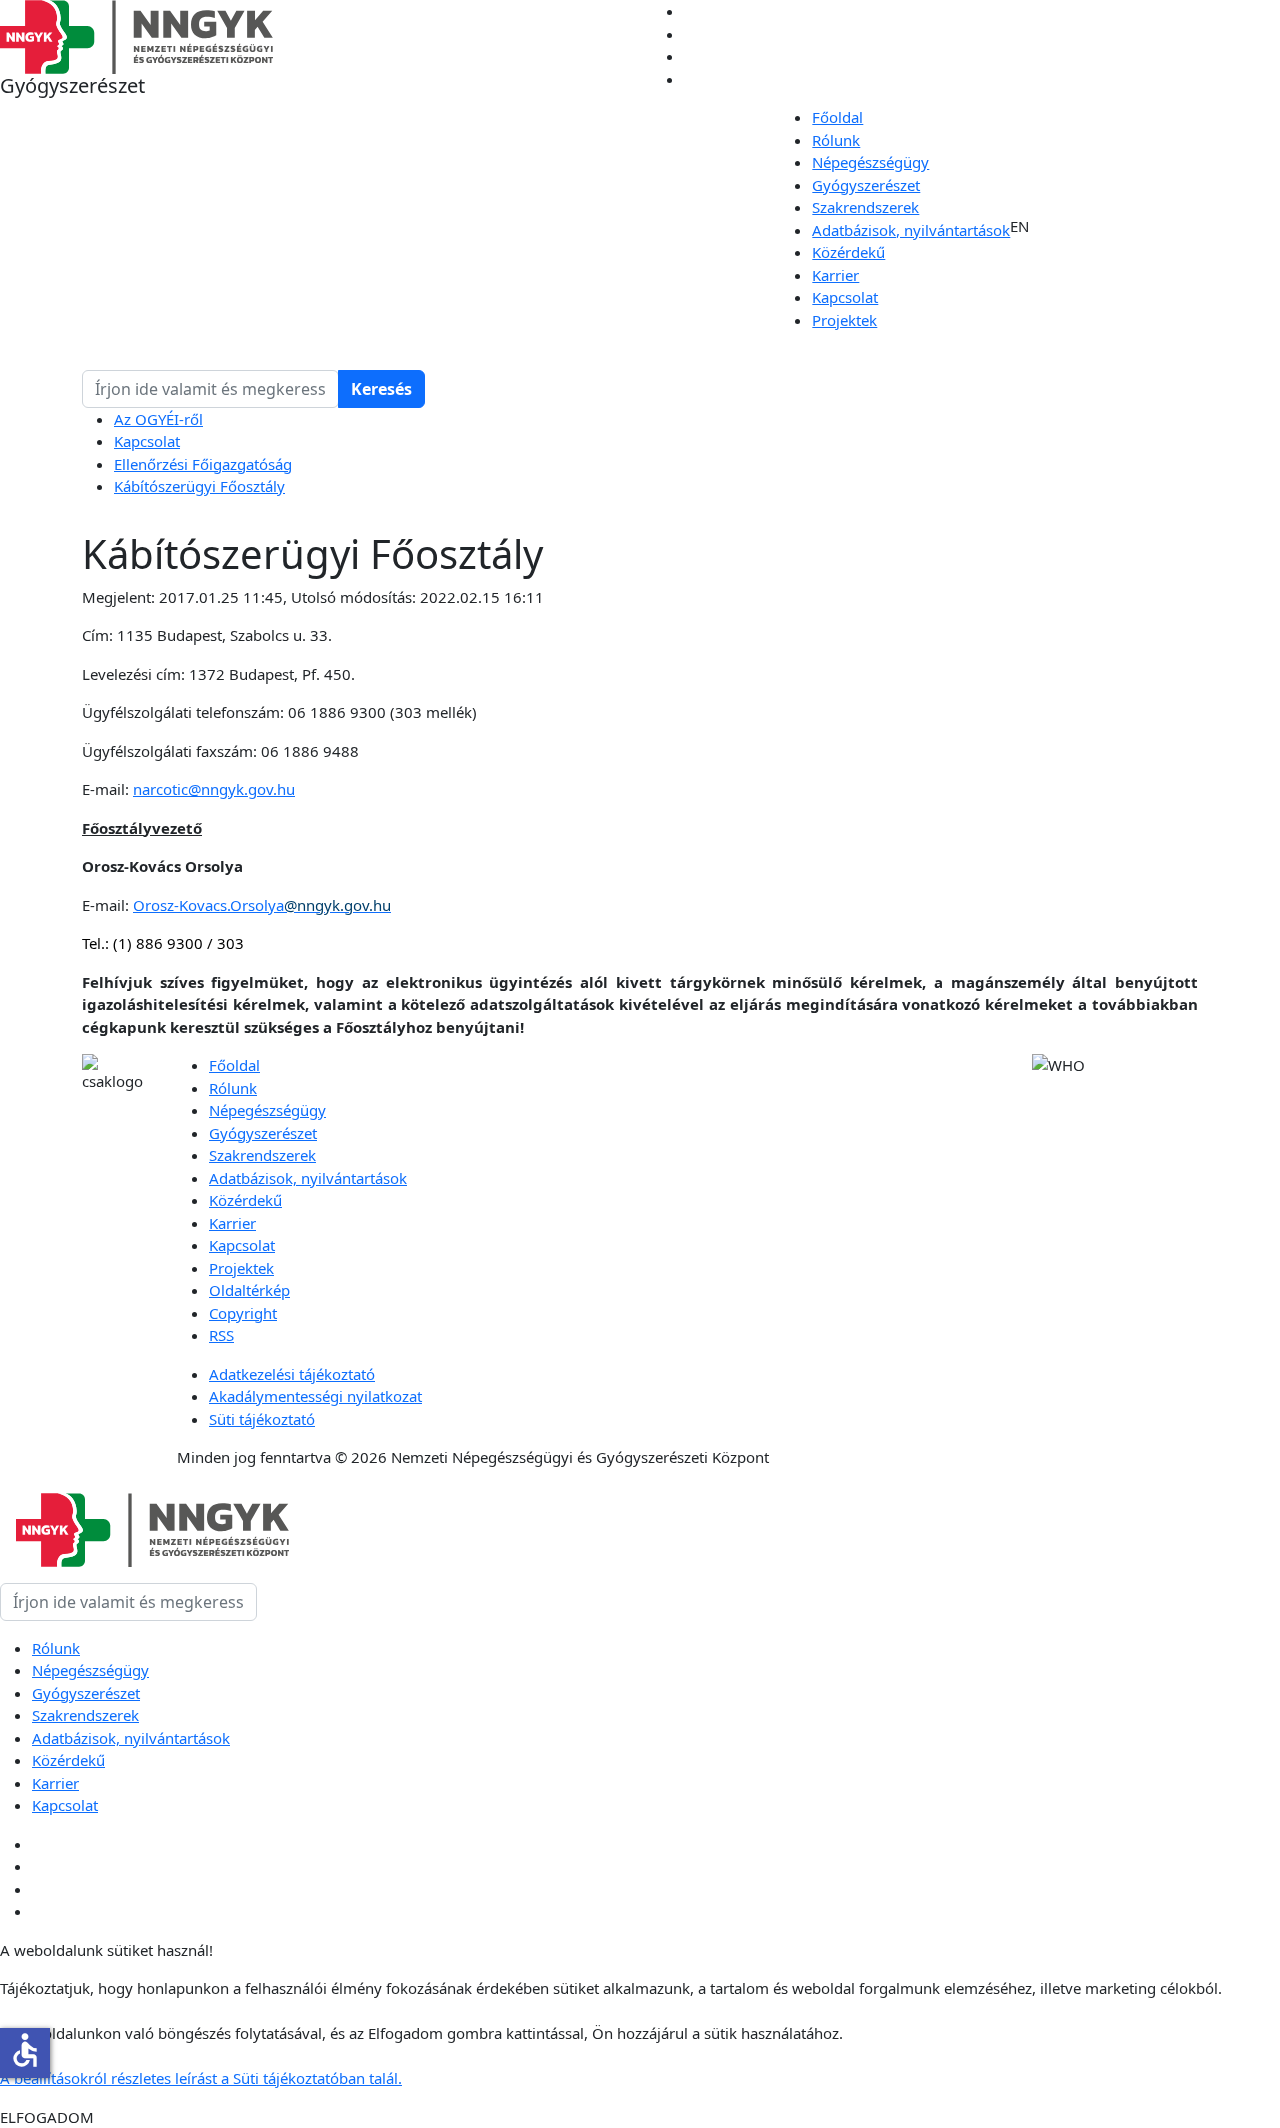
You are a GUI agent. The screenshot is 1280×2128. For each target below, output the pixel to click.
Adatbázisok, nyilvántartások (911, 230)
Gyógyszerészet (866, 185)
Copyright (243, 1313)
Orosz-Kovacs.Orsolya (262, 905)
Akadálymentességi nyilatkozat (315, 1396)
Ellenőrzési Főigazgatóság (203, 464)
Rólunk (836, 140)
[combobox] (210, 389)
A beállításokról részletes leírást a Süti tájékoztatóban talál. (201, 2078)
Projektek (844, 320)
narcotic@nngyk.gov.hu (214, 789)
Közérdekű (848, 252)
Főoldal (837, 117)
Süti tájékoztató (262, 1419)
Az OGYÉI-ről (158, 419)
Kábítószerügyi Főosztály (199, 486)
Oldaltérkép (249, 1290)
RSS (221, 1335)
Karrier (835, 275)
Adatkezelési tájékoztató (292, 1374)
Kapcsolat (845, 297)
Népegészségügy (870, 162)
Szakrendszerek (865, 207)
